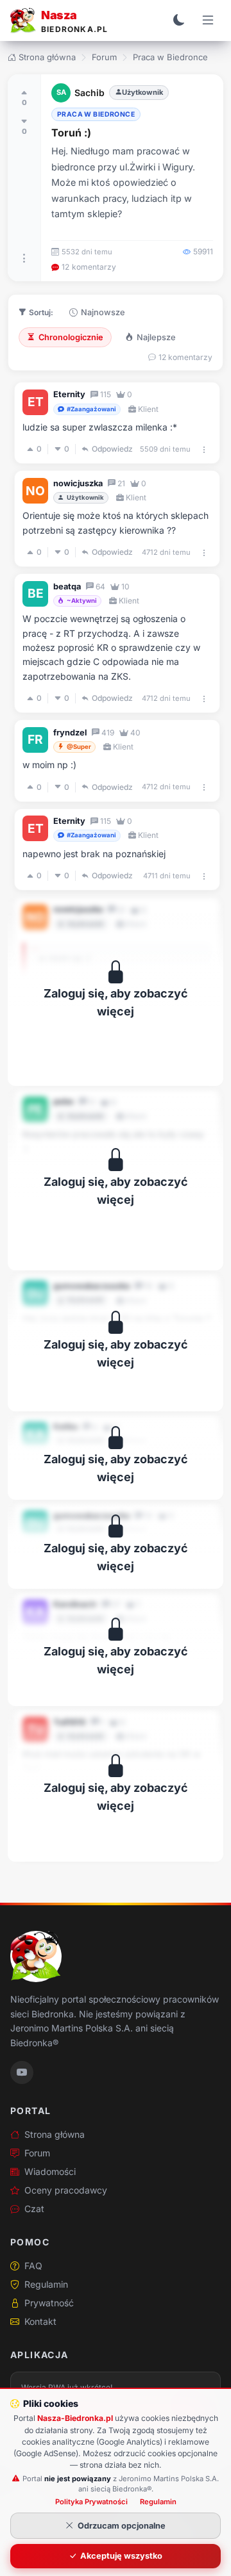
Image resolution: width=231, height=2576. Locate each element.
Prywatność (49, 2303)
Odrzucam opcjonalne (122, 2526)
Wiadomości (50, 2171)
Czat (34, 2209)
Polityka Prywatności (91, 2502)
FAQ (33, 2266)
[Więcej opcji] (24, 258)
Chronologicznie (71, 337)
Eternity (69, 394)
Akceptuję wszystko (121, 2556)
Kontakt (40, 2321)
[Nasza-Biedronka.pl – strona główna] (36, 1957)
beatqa (67, 587)
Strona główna (47, 57)
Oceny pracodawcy (66, 2190)
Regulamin (46, 2284)
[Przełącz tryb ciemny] (179, 21)
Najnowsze (103, 312)
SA (61, 92)
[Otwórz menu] (208, 21)
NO (35, 491)
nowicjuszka (78, 483)
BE (36, 593)
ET (36, 402)
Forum (104, 57)
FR (35, 739)
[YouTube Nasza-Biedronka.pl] (22, 2072)
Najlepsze (156, 337)
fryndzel (70, 733)
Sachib (90, 93)
